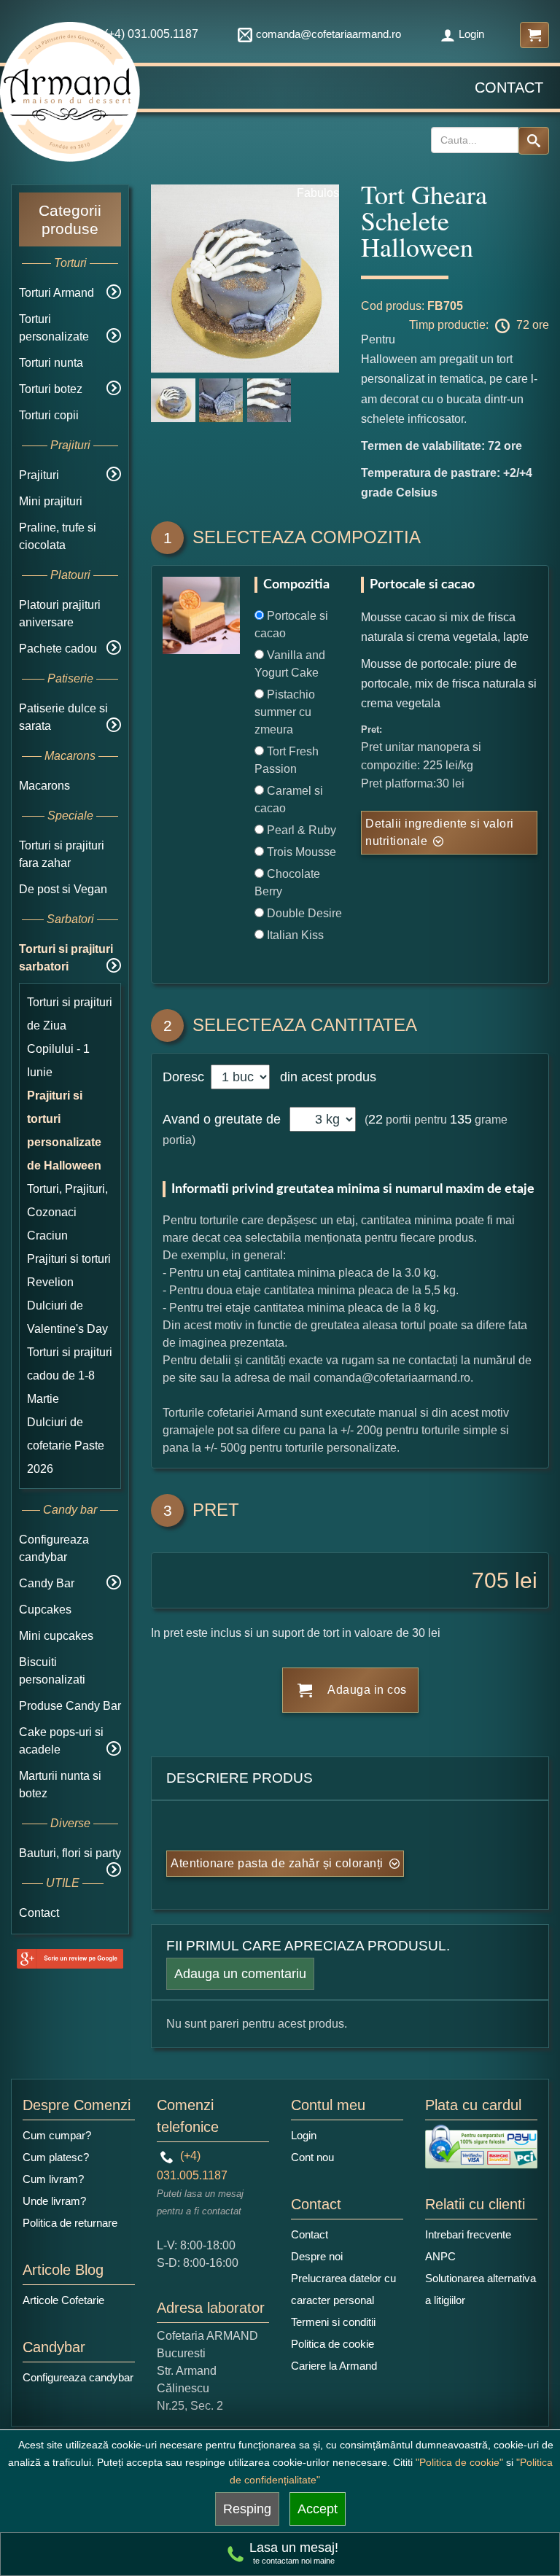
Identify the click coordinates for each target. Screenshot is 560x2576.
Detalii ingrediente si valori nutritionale (440, 832)
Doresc (185, 1077)
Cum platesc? (56, 2157)
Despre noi (317, 2256)
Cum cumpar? (57, 2135)
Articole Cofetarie (63, 2300)
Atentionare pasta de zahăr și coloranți (277, 1863)
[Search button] (534, 141)
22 (376, 1119)
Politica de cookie (332, 2344)
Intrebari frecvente (468, 2234)
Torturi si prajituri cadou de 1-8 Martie (70, 1375)
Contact (509, 87)
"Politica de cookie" (459, 2462)
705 (490, 1580)
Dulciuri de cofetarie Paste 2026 (66, 1445)
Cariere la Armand (334, 2366)
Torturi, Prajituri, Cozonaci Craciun (67, 1212)
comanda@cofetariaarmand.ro (328, 34)
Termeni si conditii (333, 2322)
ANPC (440, 2256)
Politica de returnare (70, 2223)
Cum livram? (53, 2179)
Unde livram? (54, 2201)
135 (461, 1119)
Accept (318, 2509)
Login (471, 34)
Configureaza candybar (78, 2377)
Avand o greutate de (222, 1119)
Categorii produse (70, 219)
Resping (247, 2509)
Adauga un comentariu (240, 1974)
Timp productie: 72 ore (479, 325)
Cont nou (312, 2157)
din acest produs (324, 1077)
